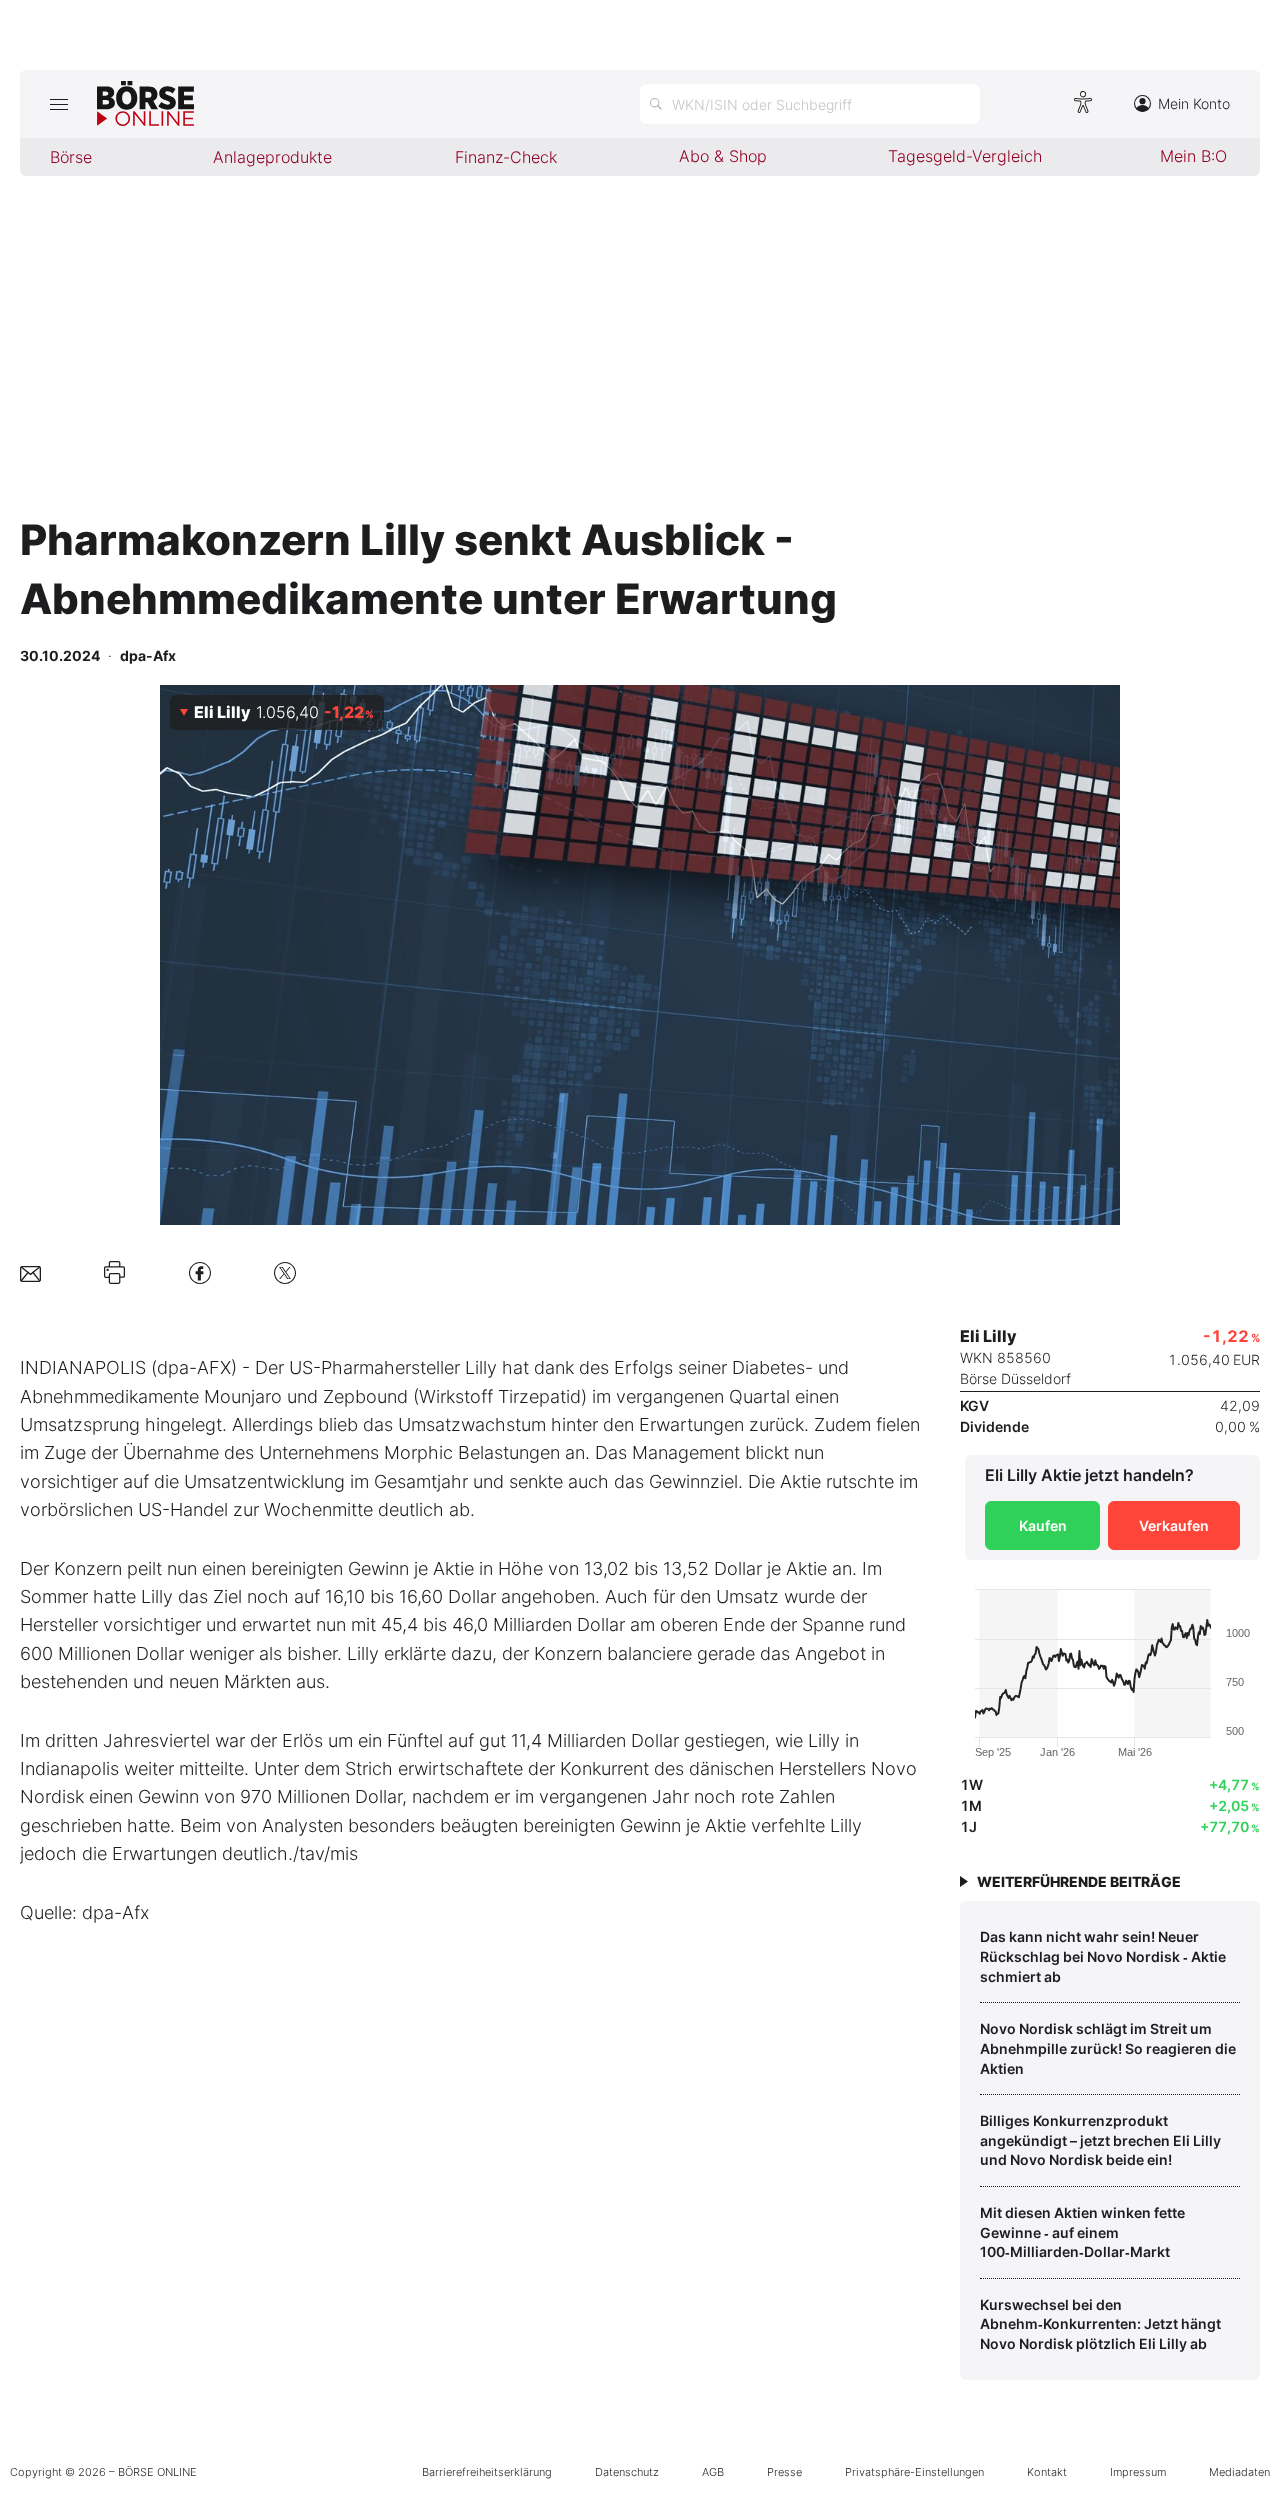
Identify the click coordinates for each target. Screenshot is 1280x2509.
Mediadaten (1239, 2472)
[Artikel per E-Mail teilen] (30, 1272)
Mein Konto (1194, 103)
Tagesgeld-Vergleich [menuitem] (965, 156)
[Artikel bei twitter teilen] (285, 1272)
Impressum (1138, 2472)
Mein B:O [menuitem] (1193, 156)
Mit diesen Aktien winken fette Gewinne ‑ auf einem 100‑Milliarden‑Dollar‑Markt (1082, 2232)
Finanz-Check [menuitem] (506, 157)
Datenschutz (627, 2472)
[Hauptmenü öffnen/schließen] (58, 104)
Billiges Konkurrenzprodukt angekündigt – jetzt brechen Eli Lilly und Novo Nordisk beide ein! (1100, 2140)
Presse (784, 2472)
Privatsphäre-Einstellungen (914, 2472)
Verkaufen (1174, 1525)
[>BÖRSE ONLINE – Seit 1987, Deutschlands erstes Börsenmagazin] (145, 104)
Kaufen (1043, 1525)
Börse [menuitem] (71, 157)
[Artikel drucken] (114, 1273)
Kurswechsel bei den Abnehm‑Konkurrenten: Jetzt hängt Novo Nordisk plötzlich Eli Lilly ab (1100, 2324)
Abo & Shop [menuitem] (723, 156)
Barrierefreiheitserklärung (487, 2472)
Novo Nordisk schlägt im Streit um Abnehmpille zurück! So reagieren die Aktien (1108, 2048)
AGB (713, 2472)
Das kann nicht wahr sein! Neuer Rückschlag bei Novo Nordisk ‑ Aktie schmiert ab (1103, 1956)
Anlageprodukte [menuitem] (272, 157)
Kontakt (1047, 2472)
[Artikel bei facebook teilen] (200, 1272)
